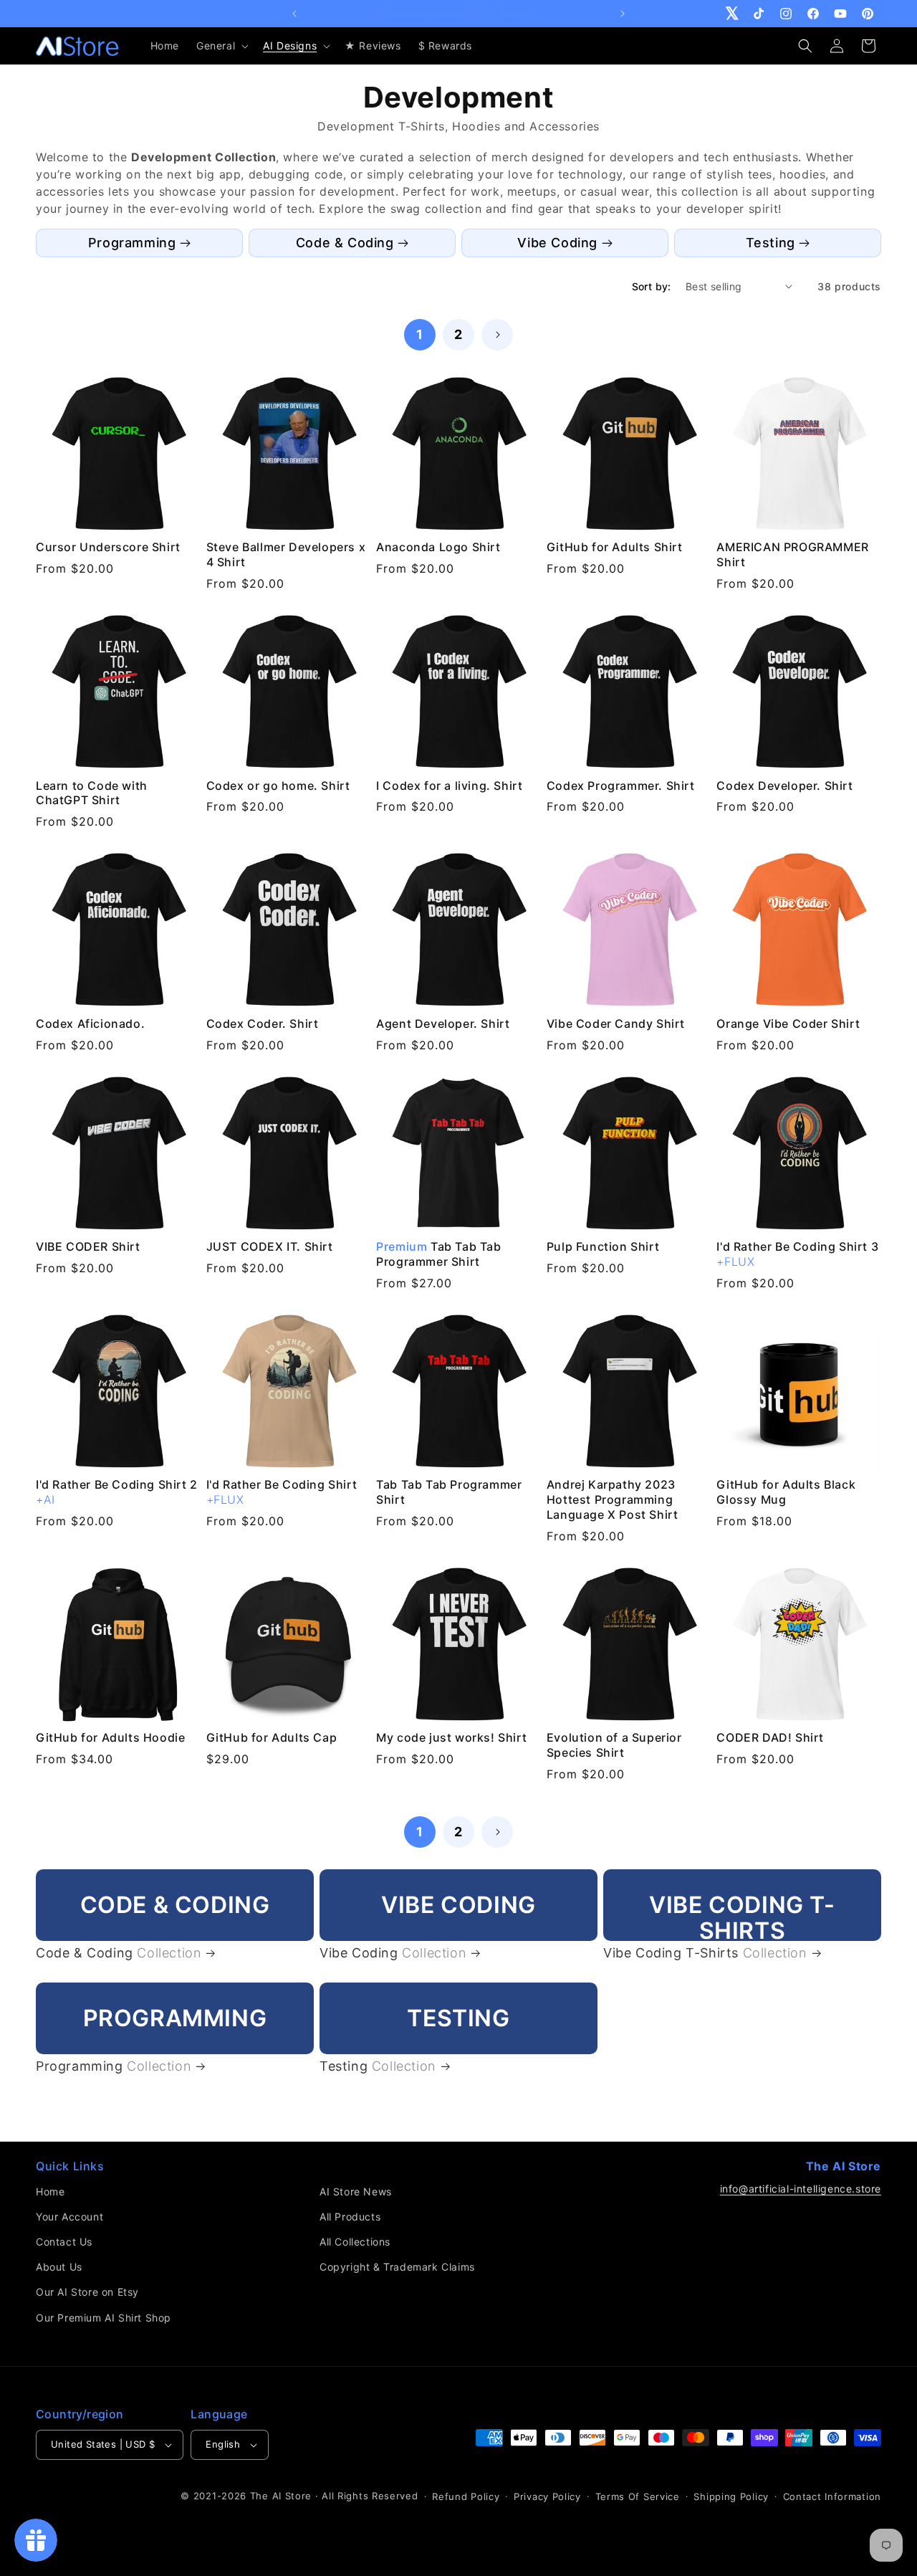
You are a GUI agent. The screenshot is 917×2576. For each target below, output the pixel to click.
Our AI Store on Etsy (87, 2292)
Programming (132, 243)
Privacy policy (547, 2496)
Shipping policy (731, 2496)
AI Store (292, 2496)
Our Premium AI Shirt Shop (104, 2318)
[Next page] (497, 335)
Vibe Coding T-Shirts (705, 1953)
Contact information (832, 2496)
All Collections (355, 2242)
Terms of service (638, 2496)
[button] (221, 46)
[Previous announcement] (294, 14)
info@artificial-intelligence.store (801, 2189)
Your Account (69, 2217)
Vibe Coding (557, 243)
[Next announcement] (623, 14)
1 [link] (420, 334)
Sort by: (652, 286)
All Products (350, 2217)
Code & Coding (345, 243)
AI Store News (356, 2191)
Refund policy (466, 2496)
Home (50, 2191)
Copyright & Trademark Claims (397, 2267)
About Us (59, 2267)
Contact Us (64, 2242)
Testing (770, 243)
